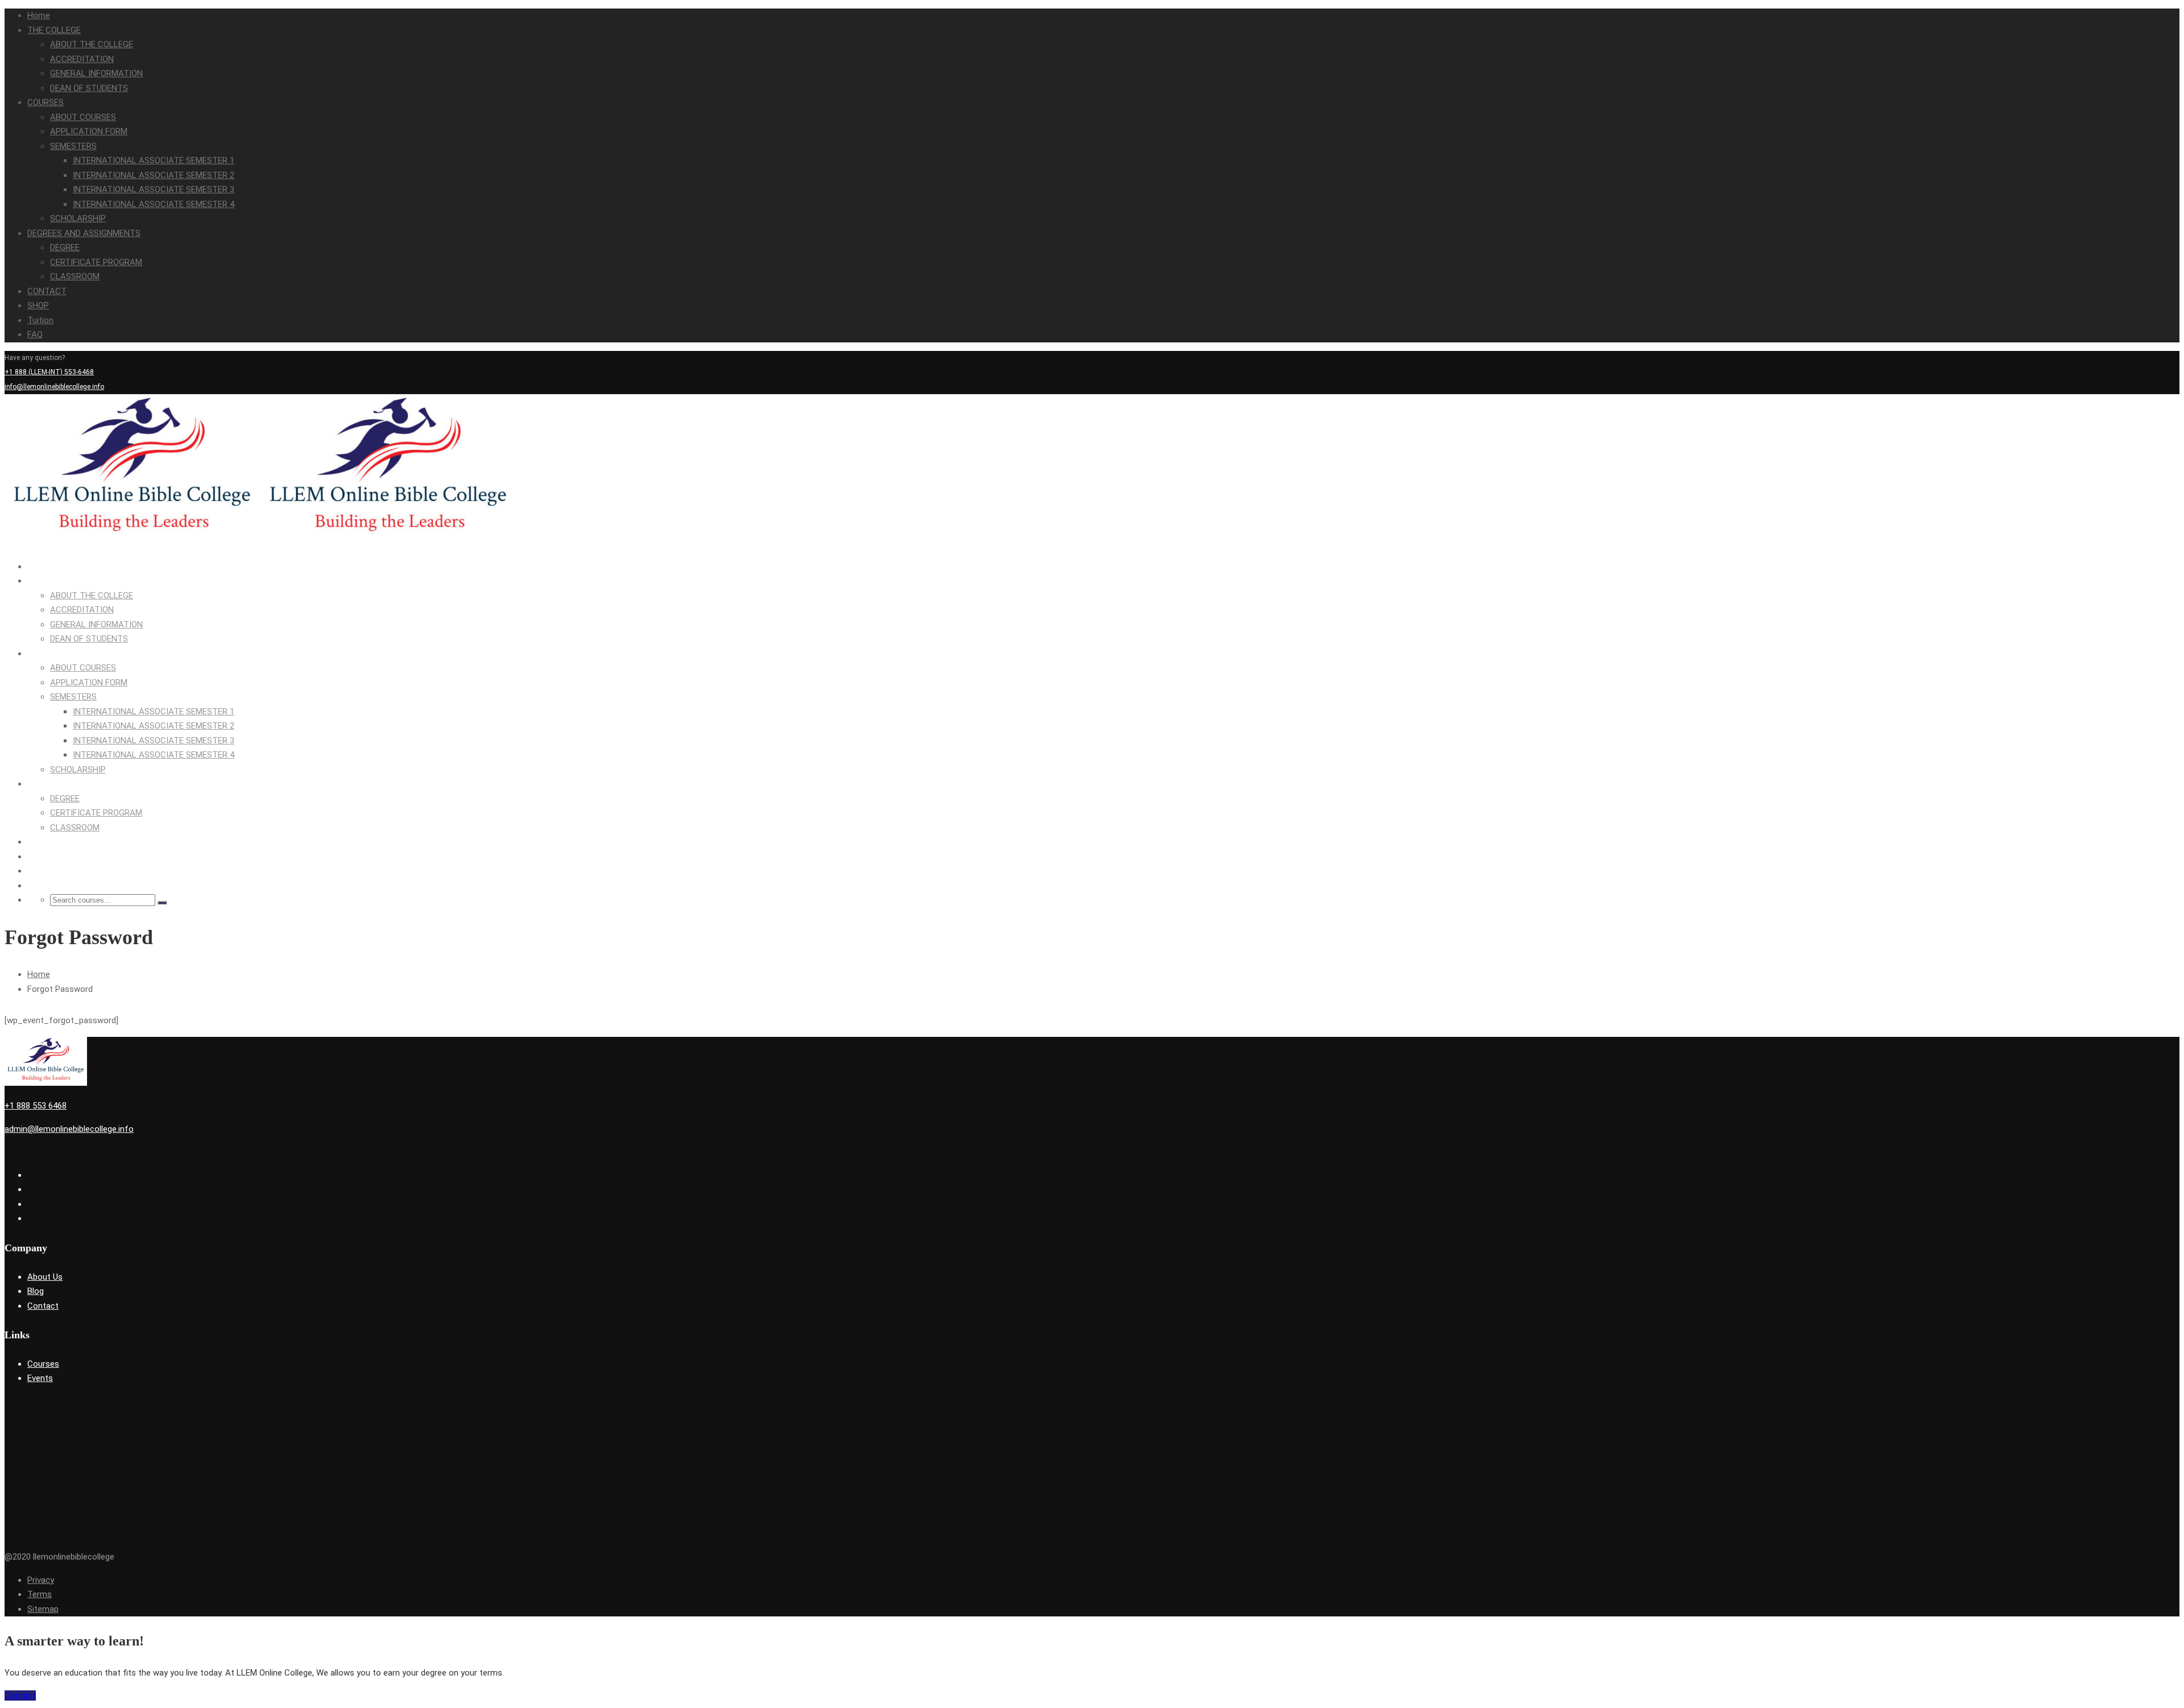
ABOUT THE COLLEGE (92, 44)
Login (2130, 401)
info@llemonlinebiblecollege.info (54, 387)
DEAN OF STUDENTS (89, 88)
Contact (43, 1306)
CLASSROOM (75, 276)
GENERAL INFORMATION (96, 73)
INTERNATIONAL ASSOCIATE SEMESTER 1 (154, 160)
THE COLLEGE (54, 30)
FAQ (35, 334)
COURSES (45, 102)
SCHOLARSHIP (78, 218)
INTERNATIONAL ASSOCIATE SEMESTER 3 (154, 189)
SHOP (38, 305)
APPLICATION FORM (89, 131)
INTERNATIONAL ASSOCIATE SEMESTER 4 (154, 204)
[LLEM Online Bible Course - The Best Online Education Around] (133, 543)
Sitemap (43, 1609)
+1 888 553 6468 (36, 1106)
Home (39, 15)
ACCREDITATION (82, 59)
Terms (40, 1594)
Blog (36, 1291)
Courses (43, 1364)
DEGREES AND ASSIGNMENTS (84, 233)
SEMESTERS (73, 146)
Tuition (40, 320)
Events (40, 1378)
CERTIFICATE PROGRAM (96, 262)
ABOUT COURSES (83, 117)
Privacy (41, 1580)
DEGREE (65, 247)
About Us (45, 1277)
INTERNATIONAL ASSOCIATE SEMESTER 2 (154, 175)
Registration (2160, 401)
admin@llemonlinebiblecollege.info (69, 1129)
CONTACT (47, 291)
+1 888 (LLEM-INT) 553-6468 (49, 372)
